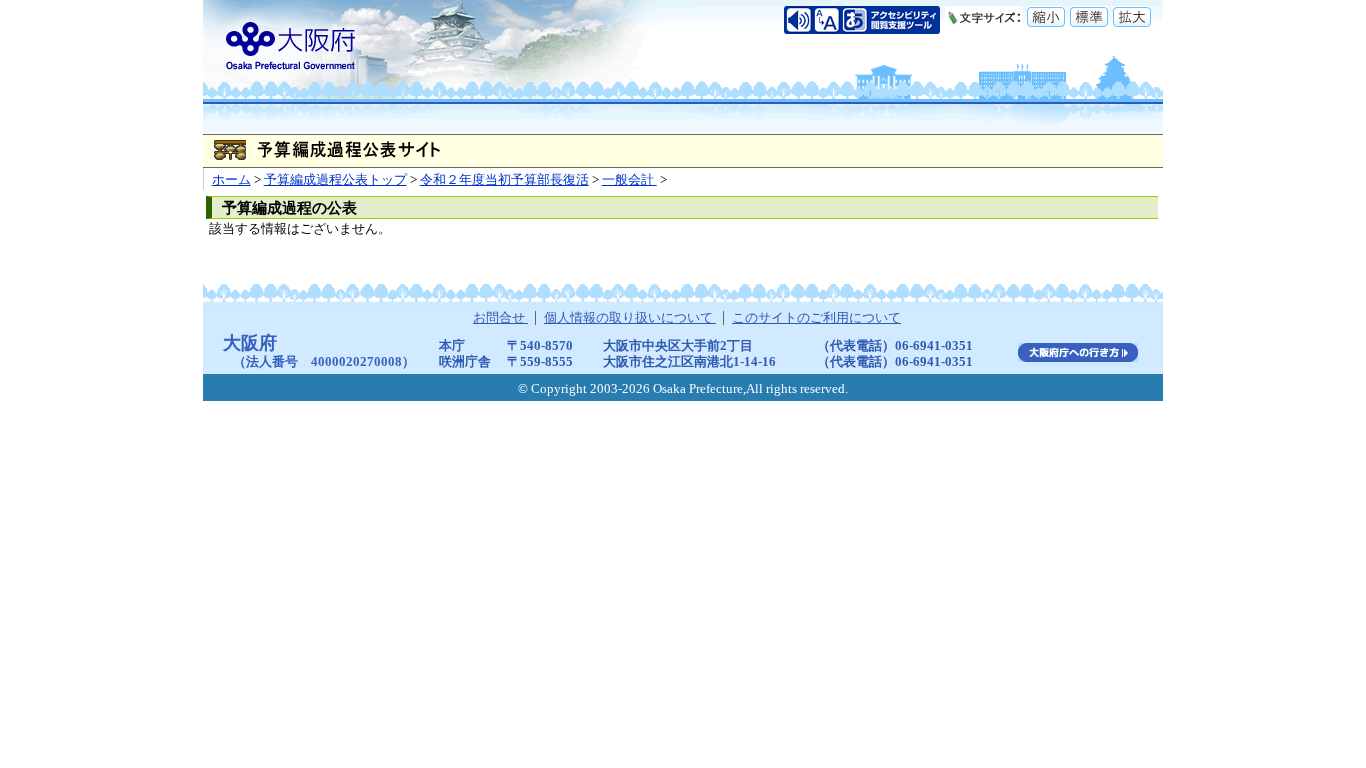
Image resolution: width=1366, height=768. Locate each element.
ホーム (231, 180)
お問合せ (500, 318)
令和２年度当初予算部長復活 (504, 180)
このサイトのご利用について (816, 318)
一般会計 (629, 180)
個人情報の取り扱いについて (630, 318)
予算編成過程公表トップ (335, 180)
